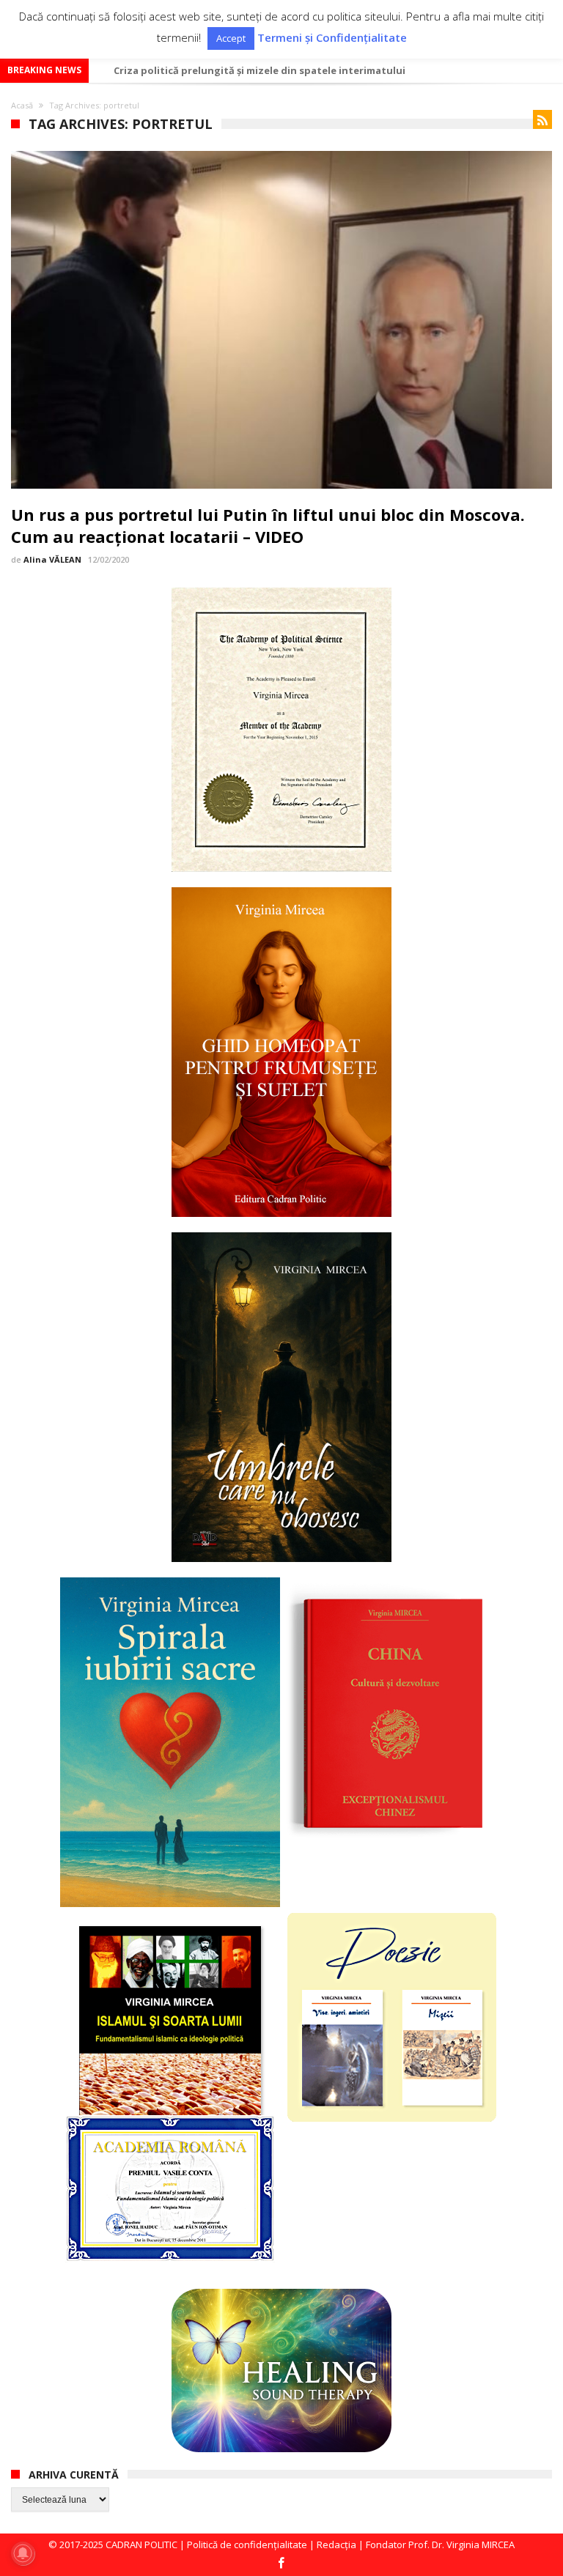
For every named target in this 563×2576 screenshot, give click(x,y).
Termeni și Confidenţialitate (332, 38)
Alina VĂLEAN (52, 559)
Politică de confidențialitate (247, 2544)
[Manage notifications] (23, 2553)
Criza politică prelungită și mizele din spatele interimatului (260, 70)
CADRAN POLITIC (141, 2544)
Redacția (336, 2544)
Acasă (22, 105)
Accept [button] (231, 38)
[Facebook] (281, 2564)
